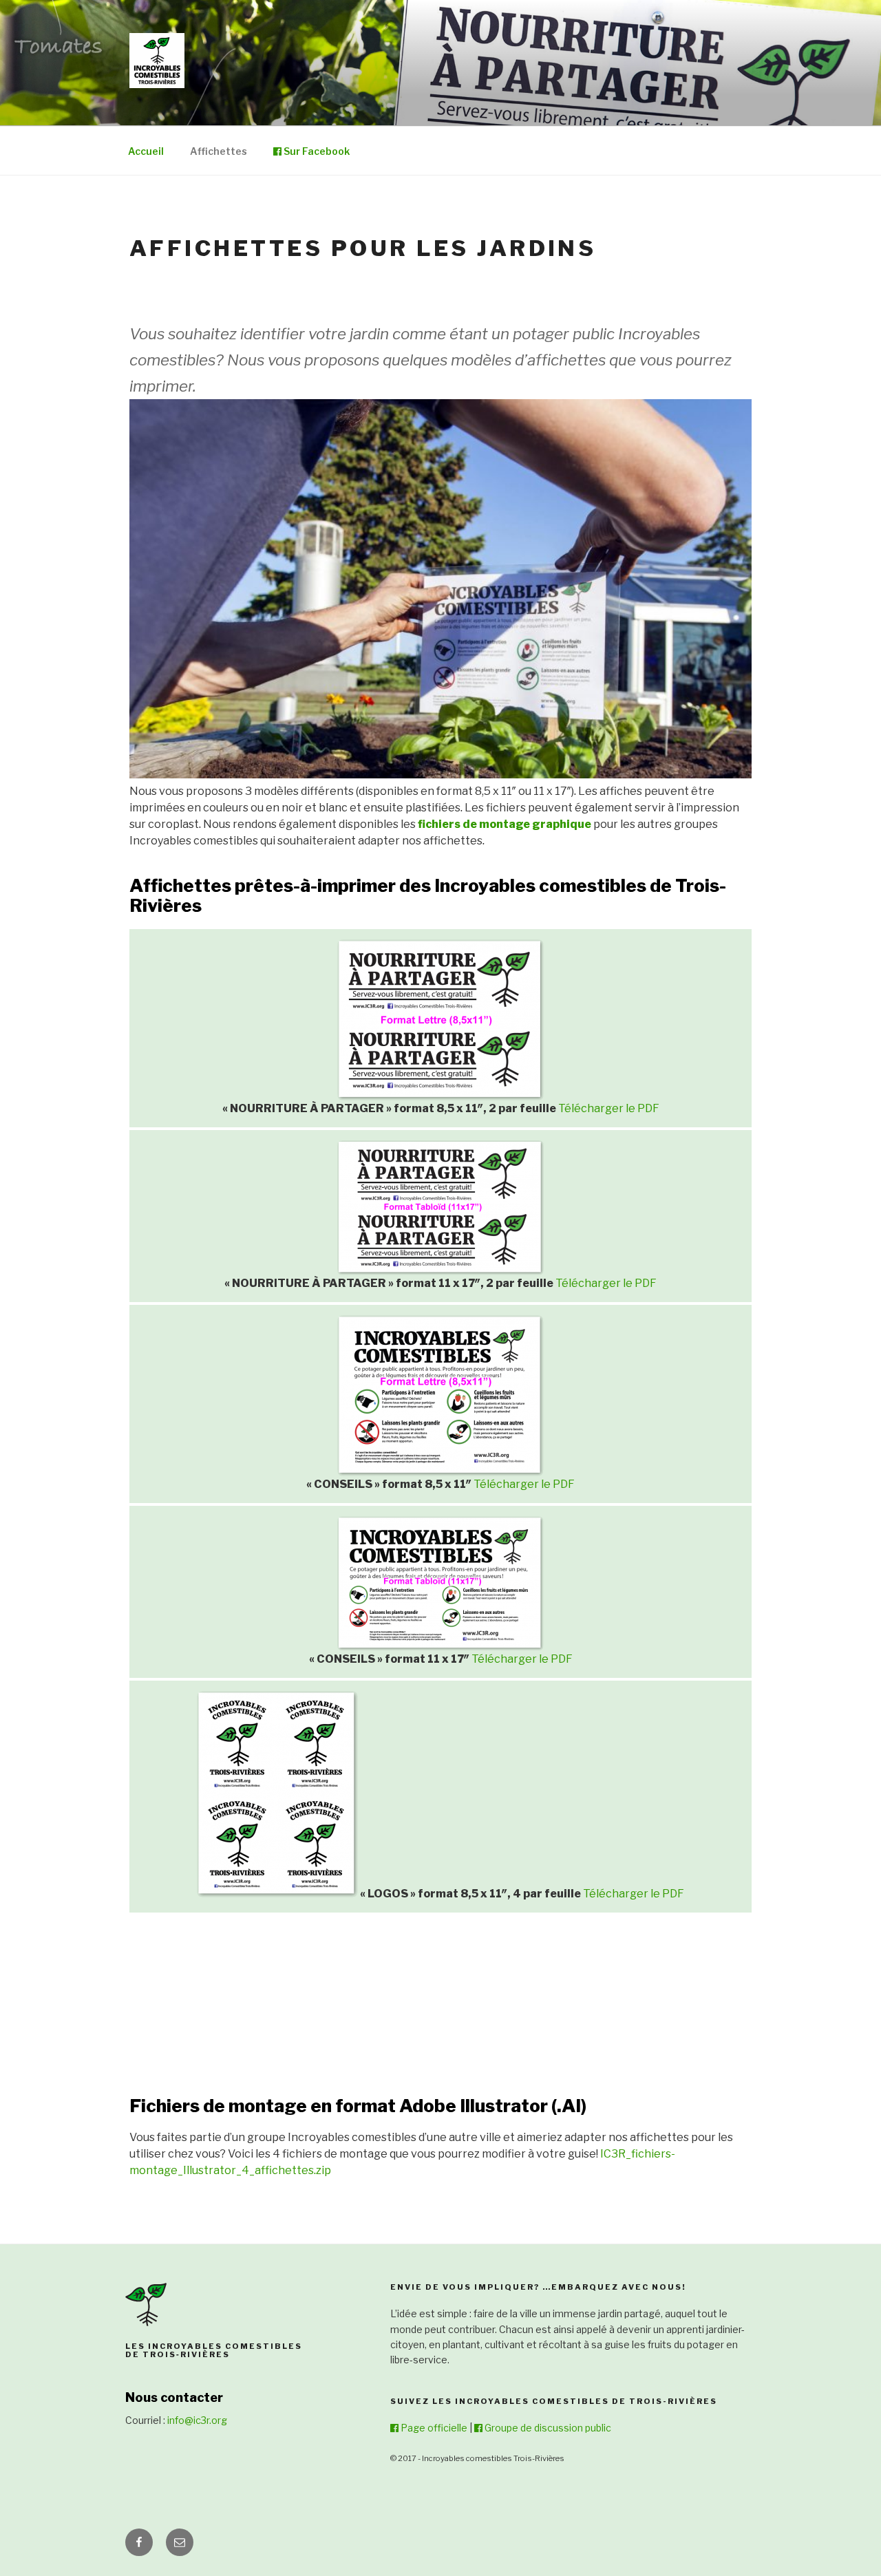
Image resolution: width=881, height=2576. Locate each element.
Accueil (146, 151)
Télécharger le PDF (609, 1108)
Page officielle (433, 2428)
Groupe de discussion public (547, 2428)
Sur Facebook (316, 151)
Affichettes (219, 151)
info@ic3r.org (197, 2420)
